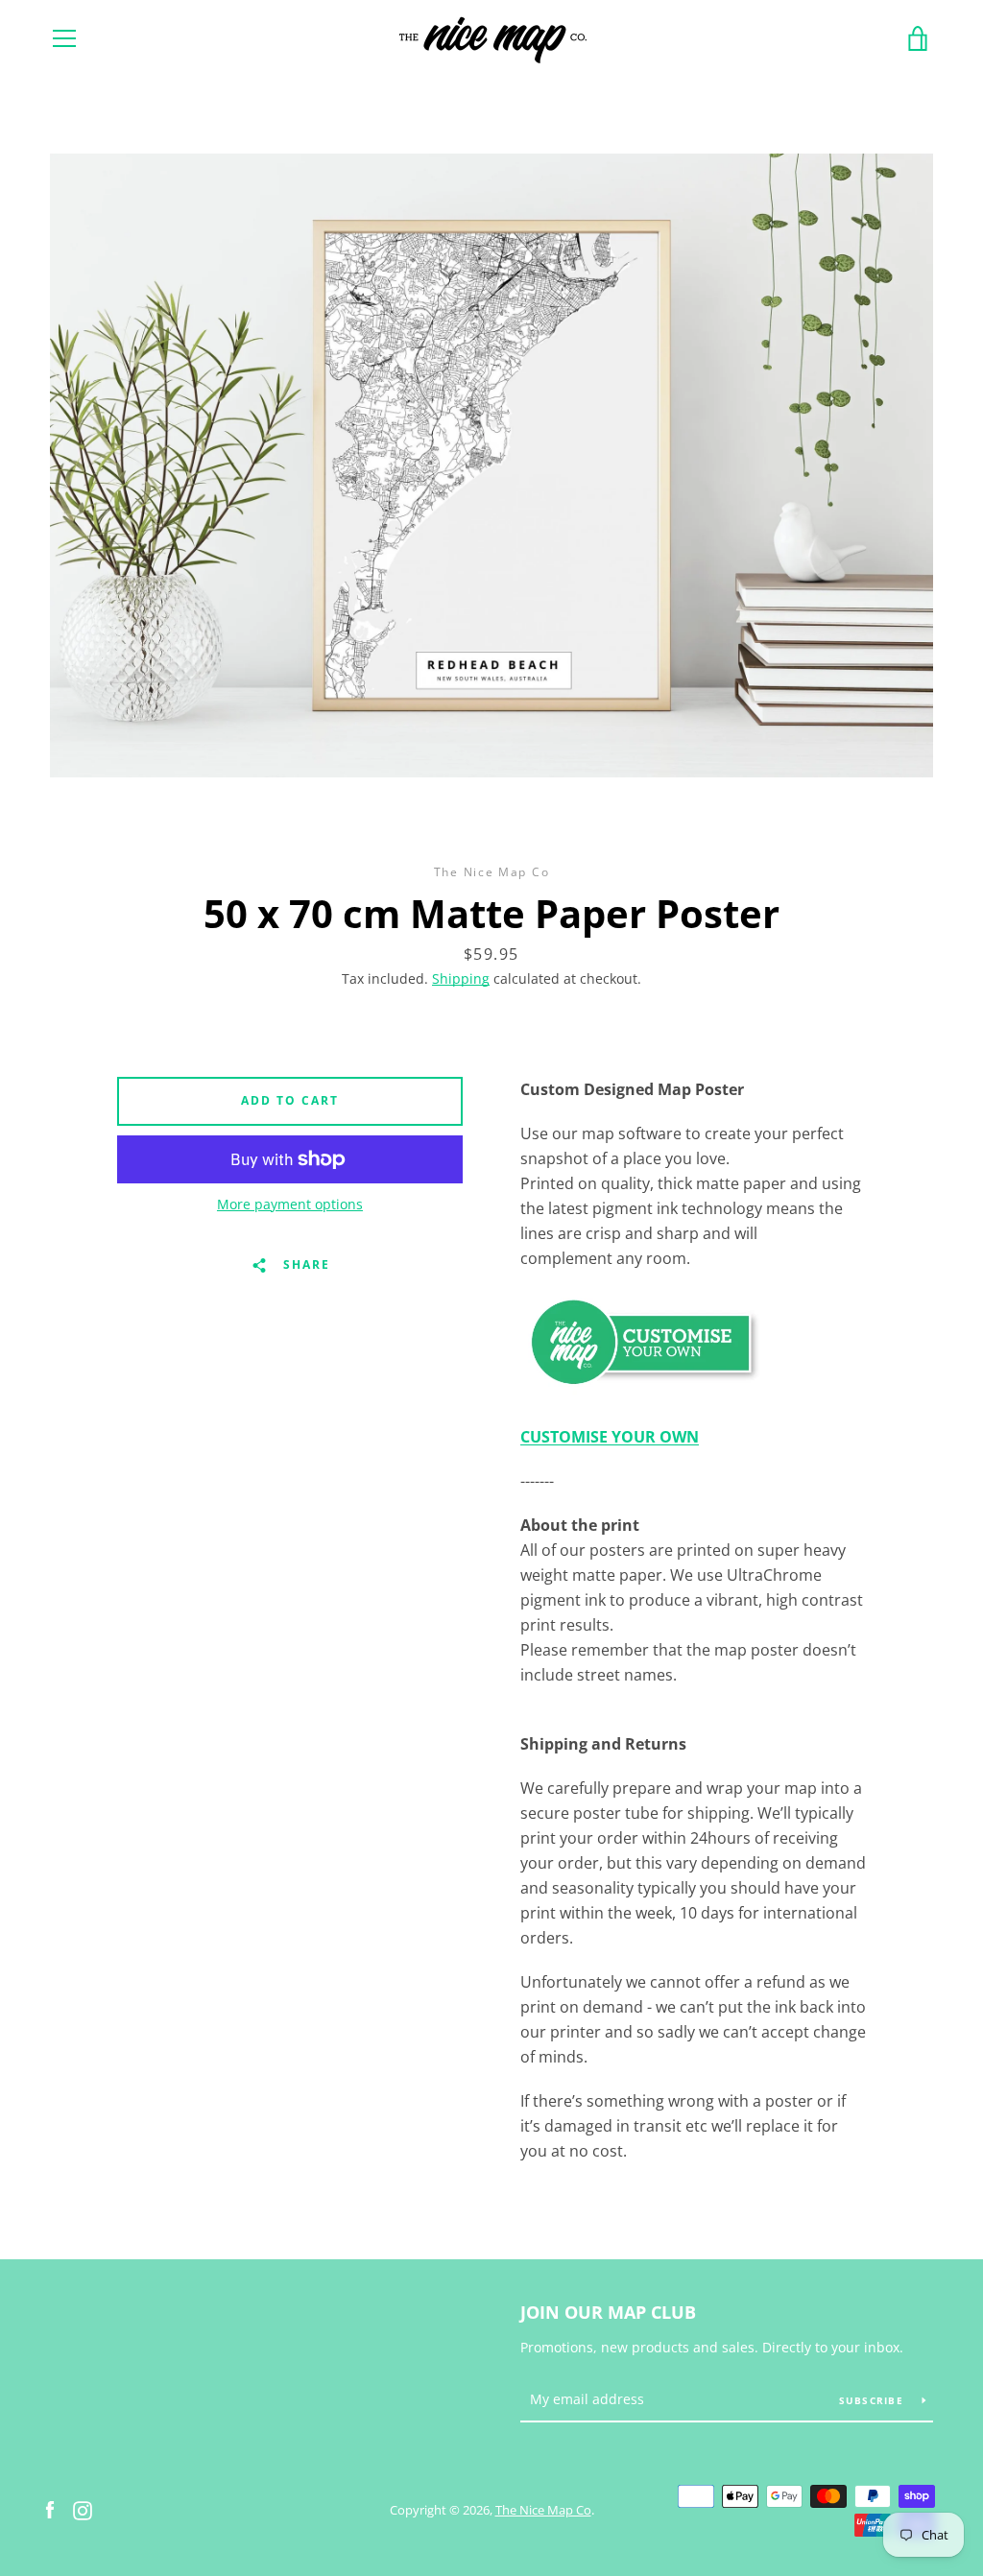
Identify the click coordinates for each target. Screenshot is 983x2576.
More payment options (290, 1204)
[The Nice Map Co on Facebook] (50, 2509)
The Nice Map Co (543, 2510)
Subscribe (874, 2400)
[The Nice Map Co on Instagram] (83, 2509)
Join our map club (608, 2312)
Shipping (461, 978)
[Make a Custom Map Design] (641, 1393)
